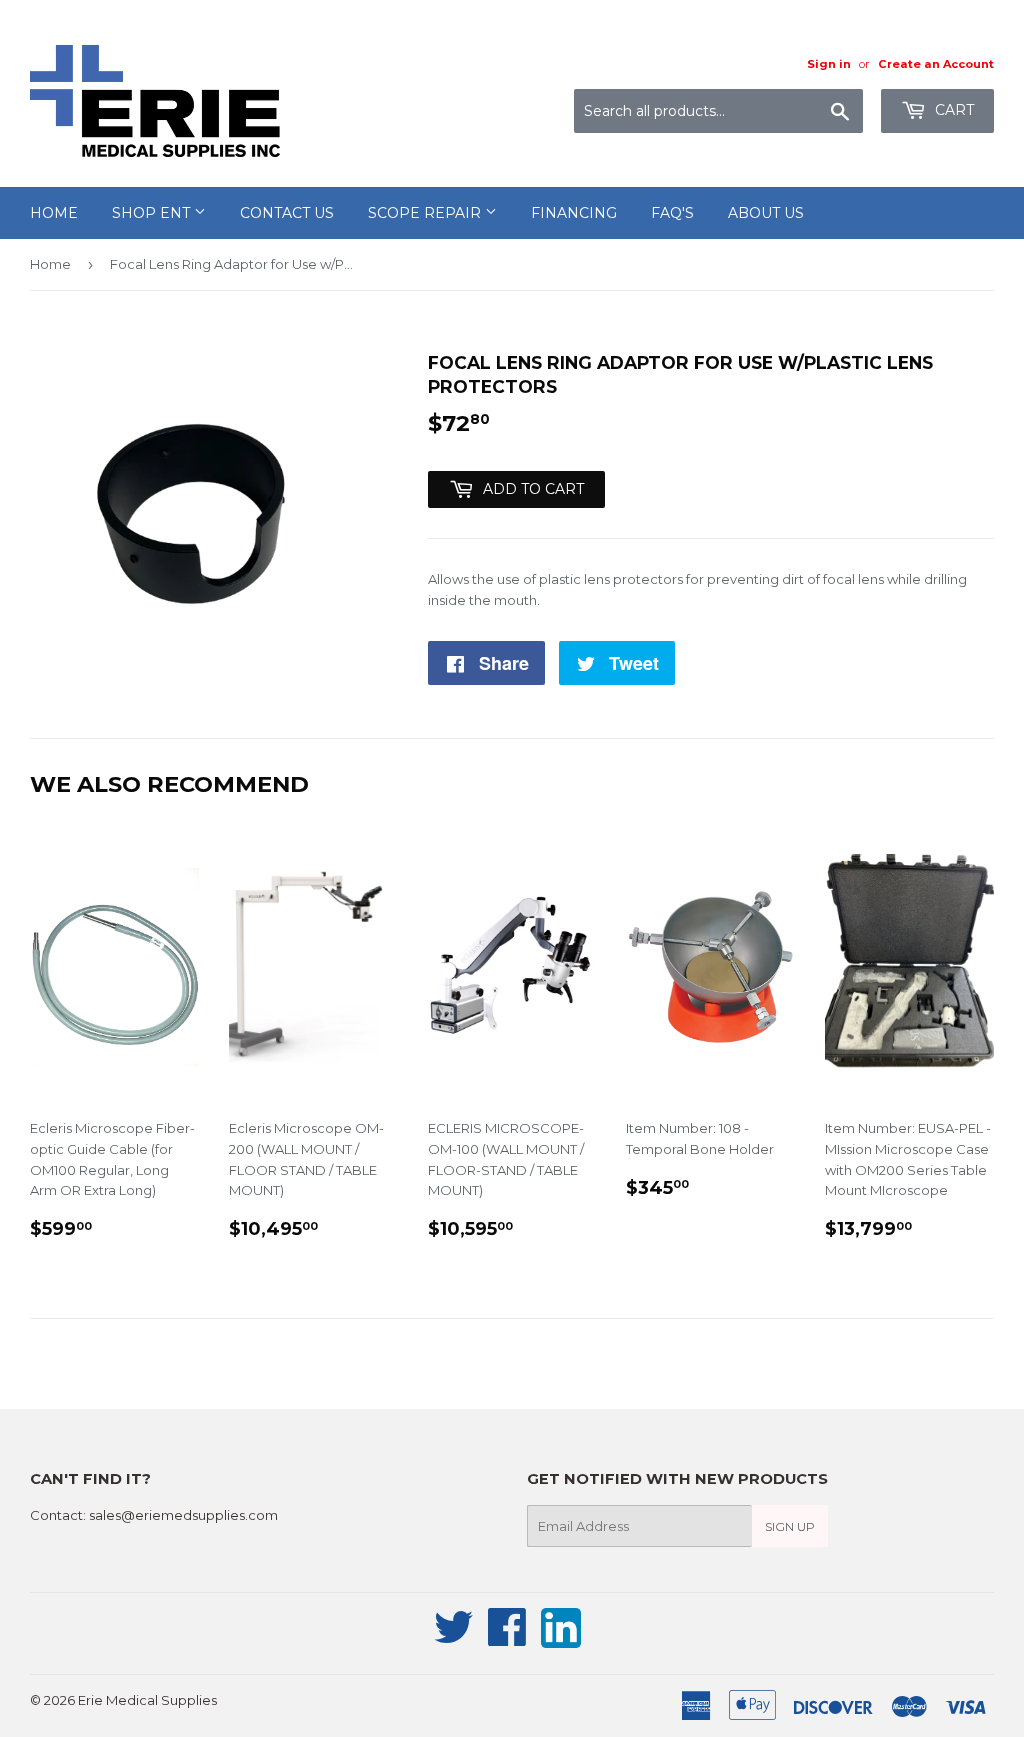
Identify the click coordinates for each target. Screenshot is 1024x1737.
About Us (766, 213)
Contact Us (287, 213)
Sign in (829, 64)
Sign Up (790, 1526)
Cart (952, 110)
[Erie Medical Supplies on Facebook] (507, 1638)
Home (54, 213)
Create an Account (936, 64)
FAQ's (672, 213)
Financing (574, 213)
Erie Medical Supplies (147, 1700)
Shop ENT (153, 213)
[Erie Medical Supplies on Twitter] (454, 1638)
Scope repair (426, 213)
